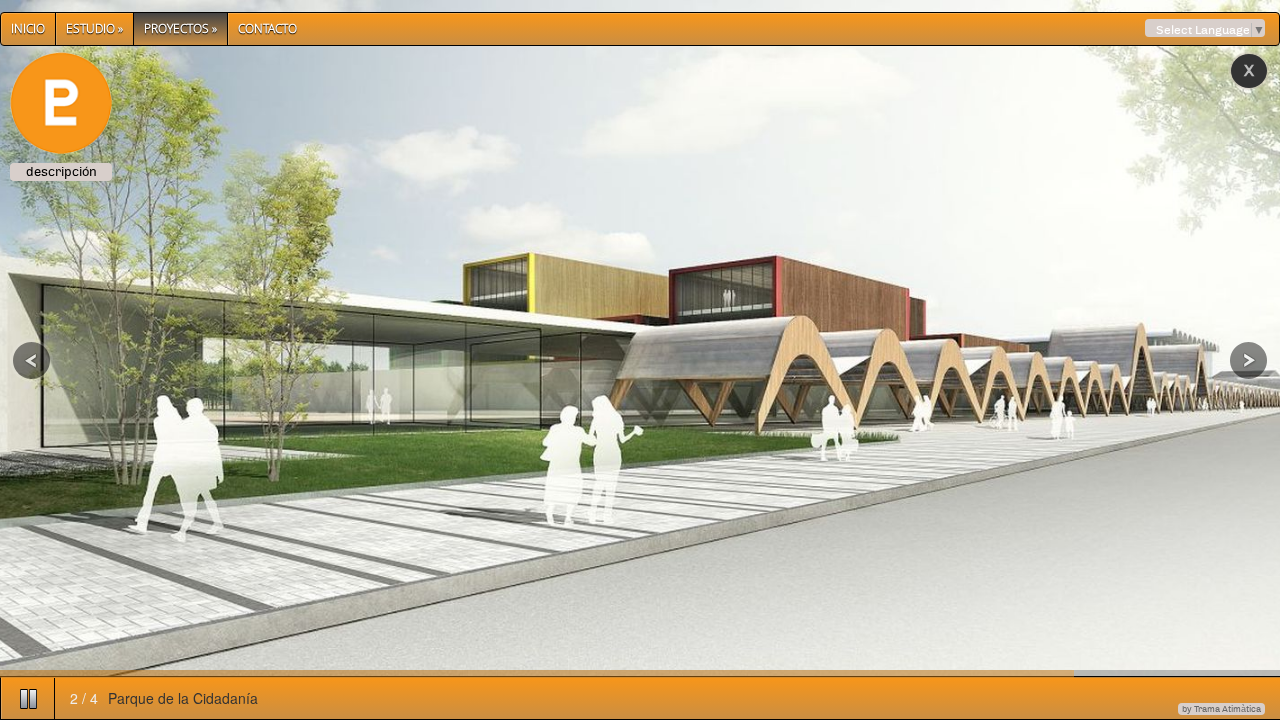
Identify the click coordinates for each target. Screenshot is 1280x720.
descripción (61, 172)
